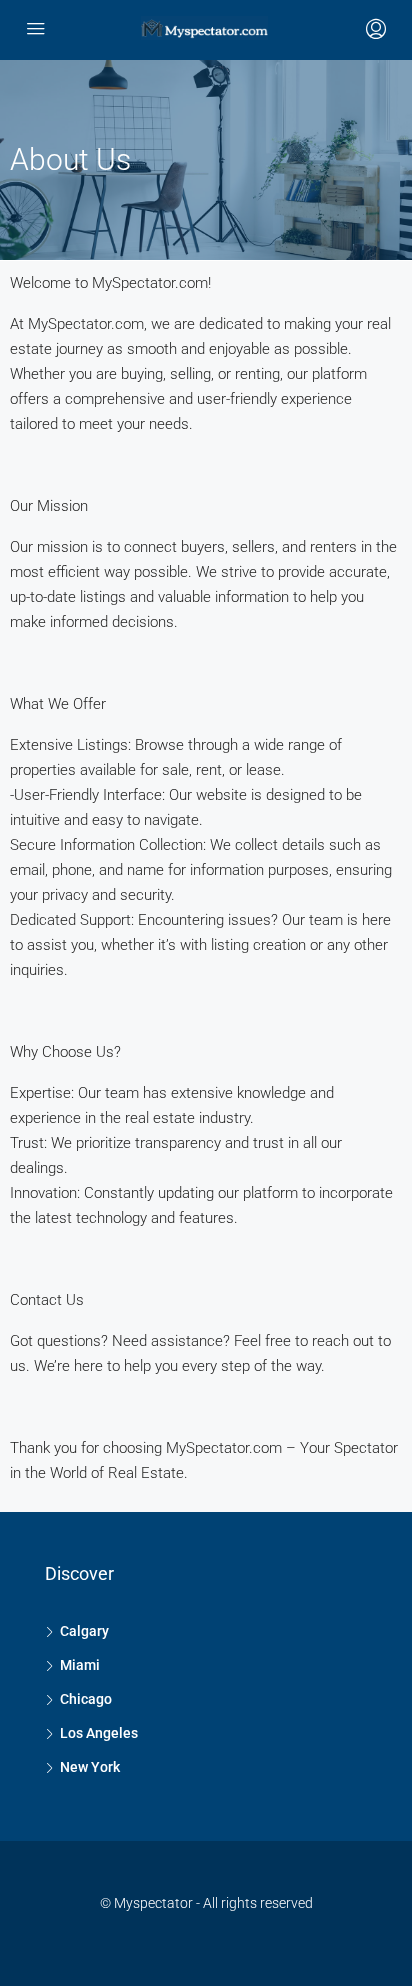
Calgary (84, 1631)
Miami (80, 1665)
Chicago (86, 1699)
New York (90, 1767)
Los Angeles (99, 1733)
